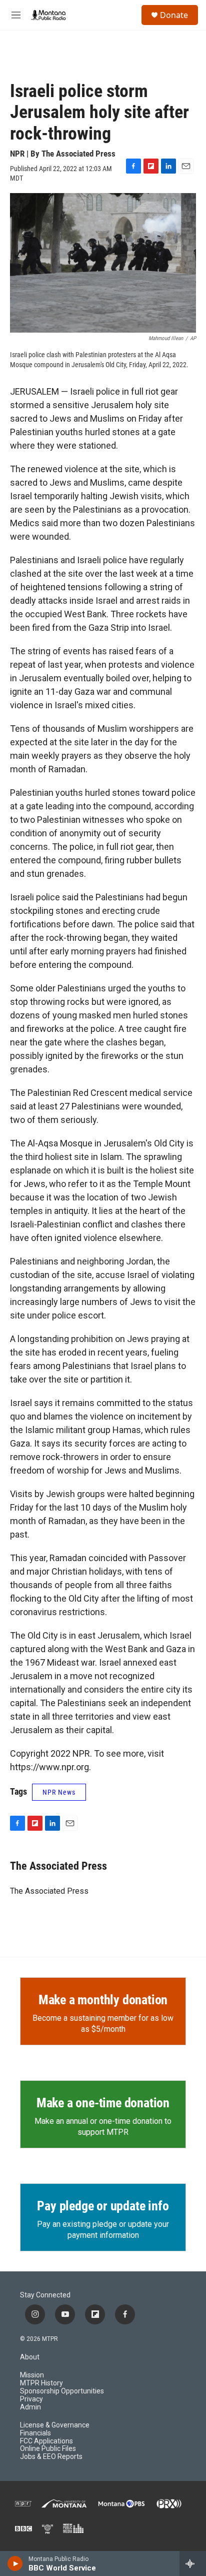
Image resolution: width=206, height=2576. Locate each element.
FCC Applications (46, 2441)
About (30, 2357)
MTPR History (41, 2383)
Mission (32, 2375)
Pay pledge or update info (103, 2206)
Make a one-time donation (103, 2103)
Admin (30, 2407)
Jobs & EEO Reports (51, 2457)
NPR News (59, 1792)
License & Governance (55, 2425)
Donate (174, 15)
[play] (15, 2563)
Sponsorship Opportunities (62, 2391)
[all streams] (193, 2563)
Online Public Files (48, 2449)
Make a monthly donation (103, 2000)
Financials (35, 2433)
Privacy (31, 2399)
